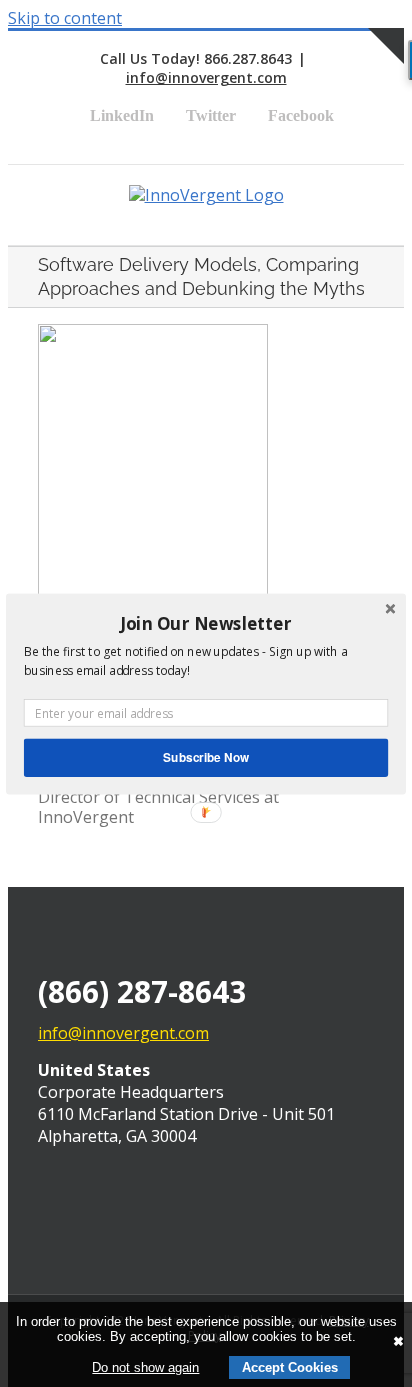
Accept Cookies (290, 1367)
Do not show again (145, 1367)
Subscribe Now (206, 756)
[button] (206, 623)
